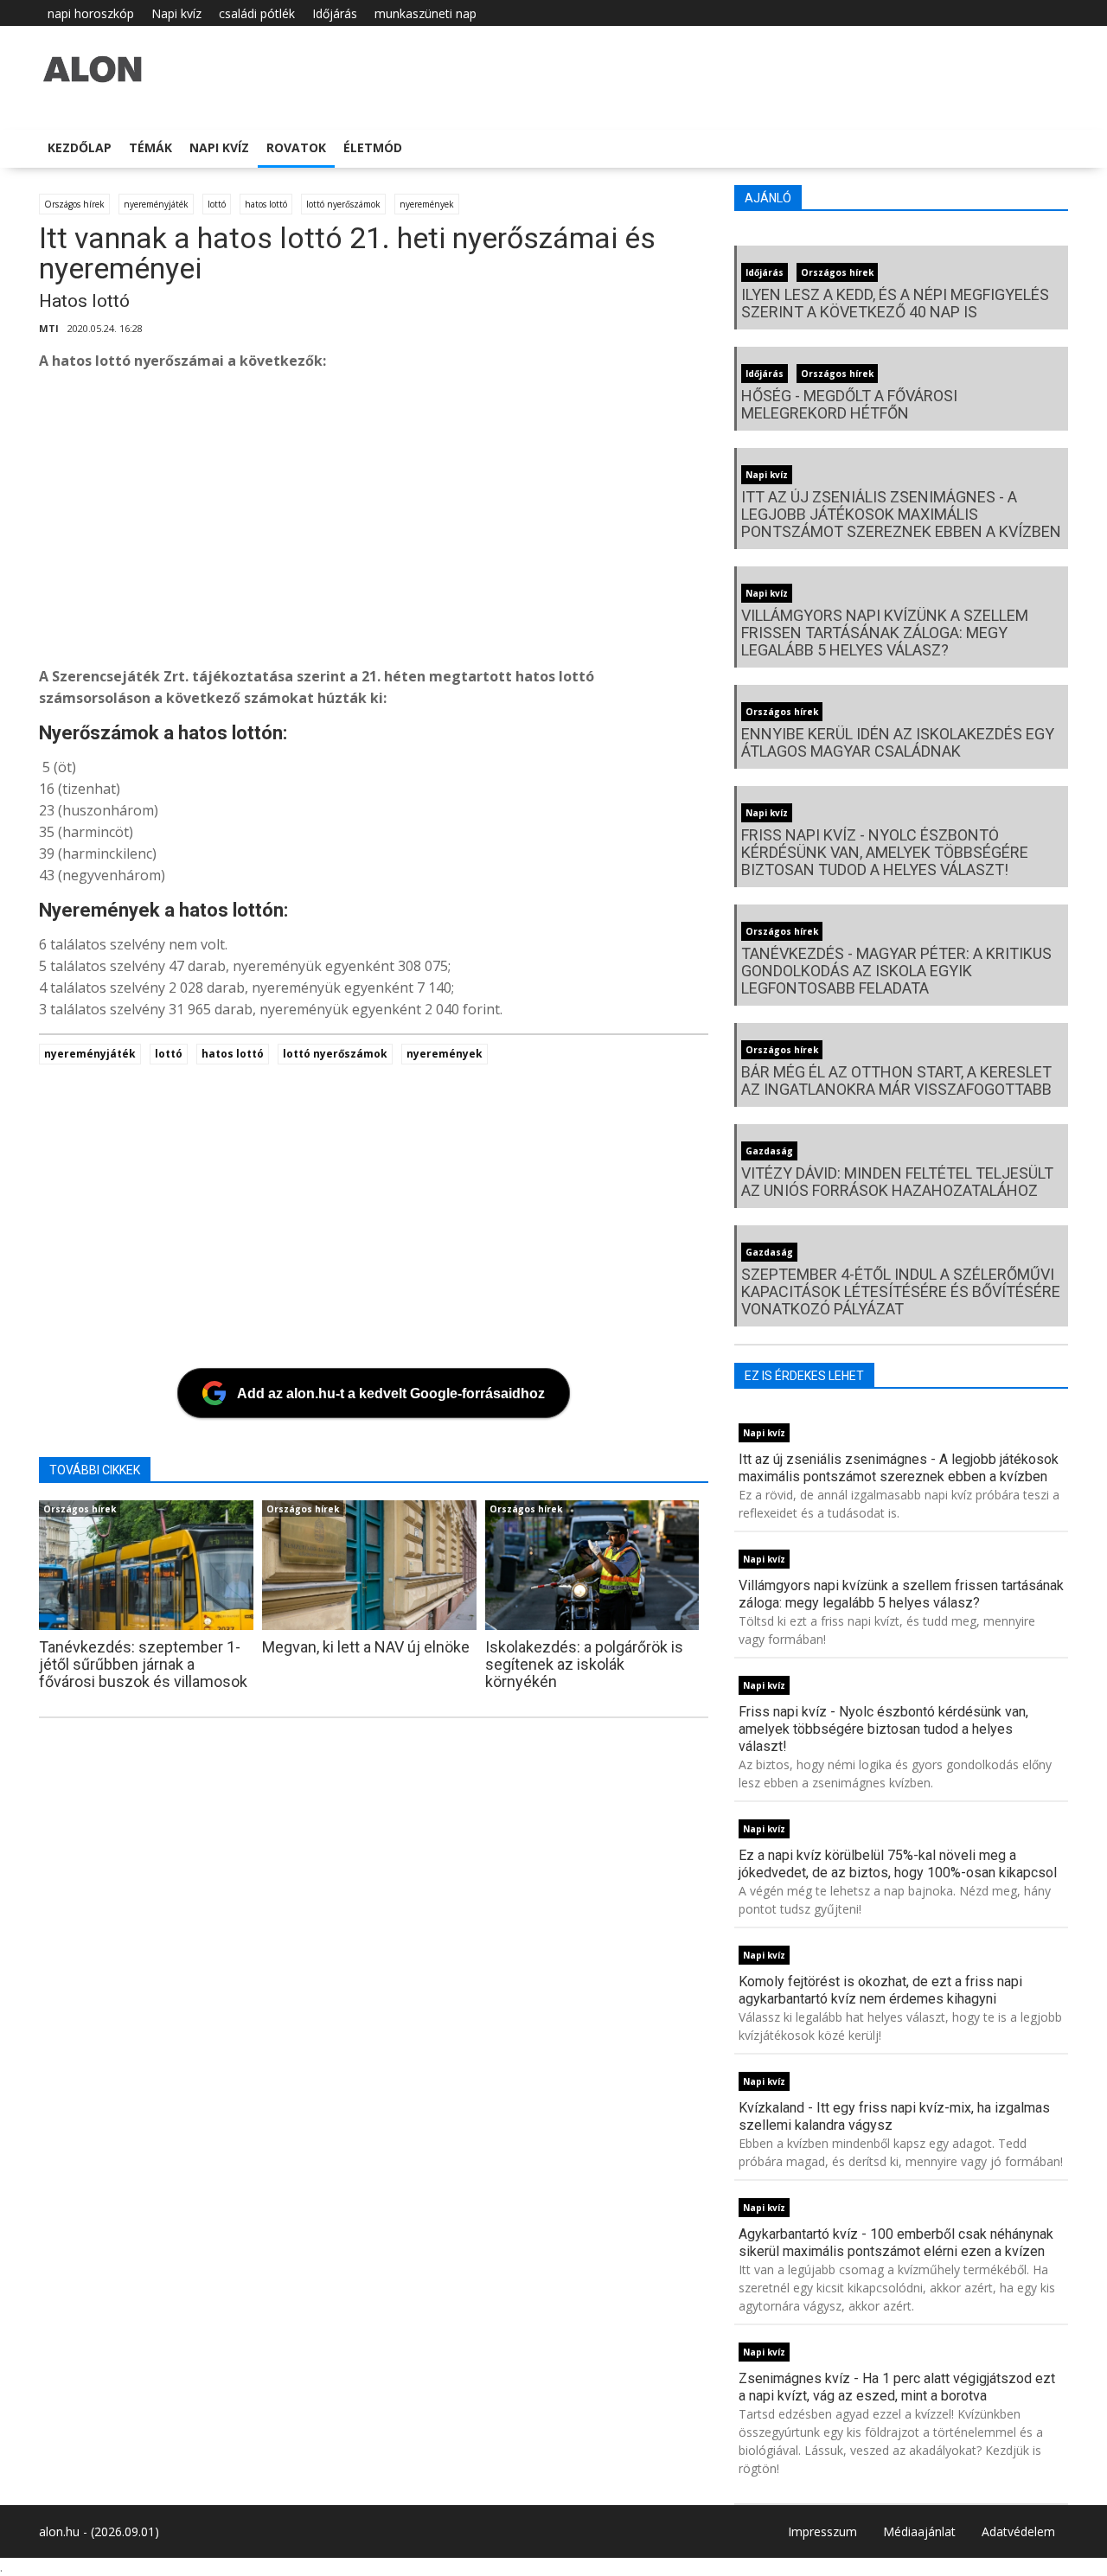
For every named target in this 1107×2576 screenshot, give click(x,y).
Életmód (373, 147)
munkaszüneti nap (426, 13)
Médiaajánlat (919, 2531)
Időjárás (335, 13)
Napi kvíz (176, 13)
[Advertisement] (558, 523)
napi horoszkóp (91, 13)
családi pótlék (257, 13)
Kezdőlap (80, 147)
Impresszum (822, 2531)
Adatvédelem (1018, 2531)
